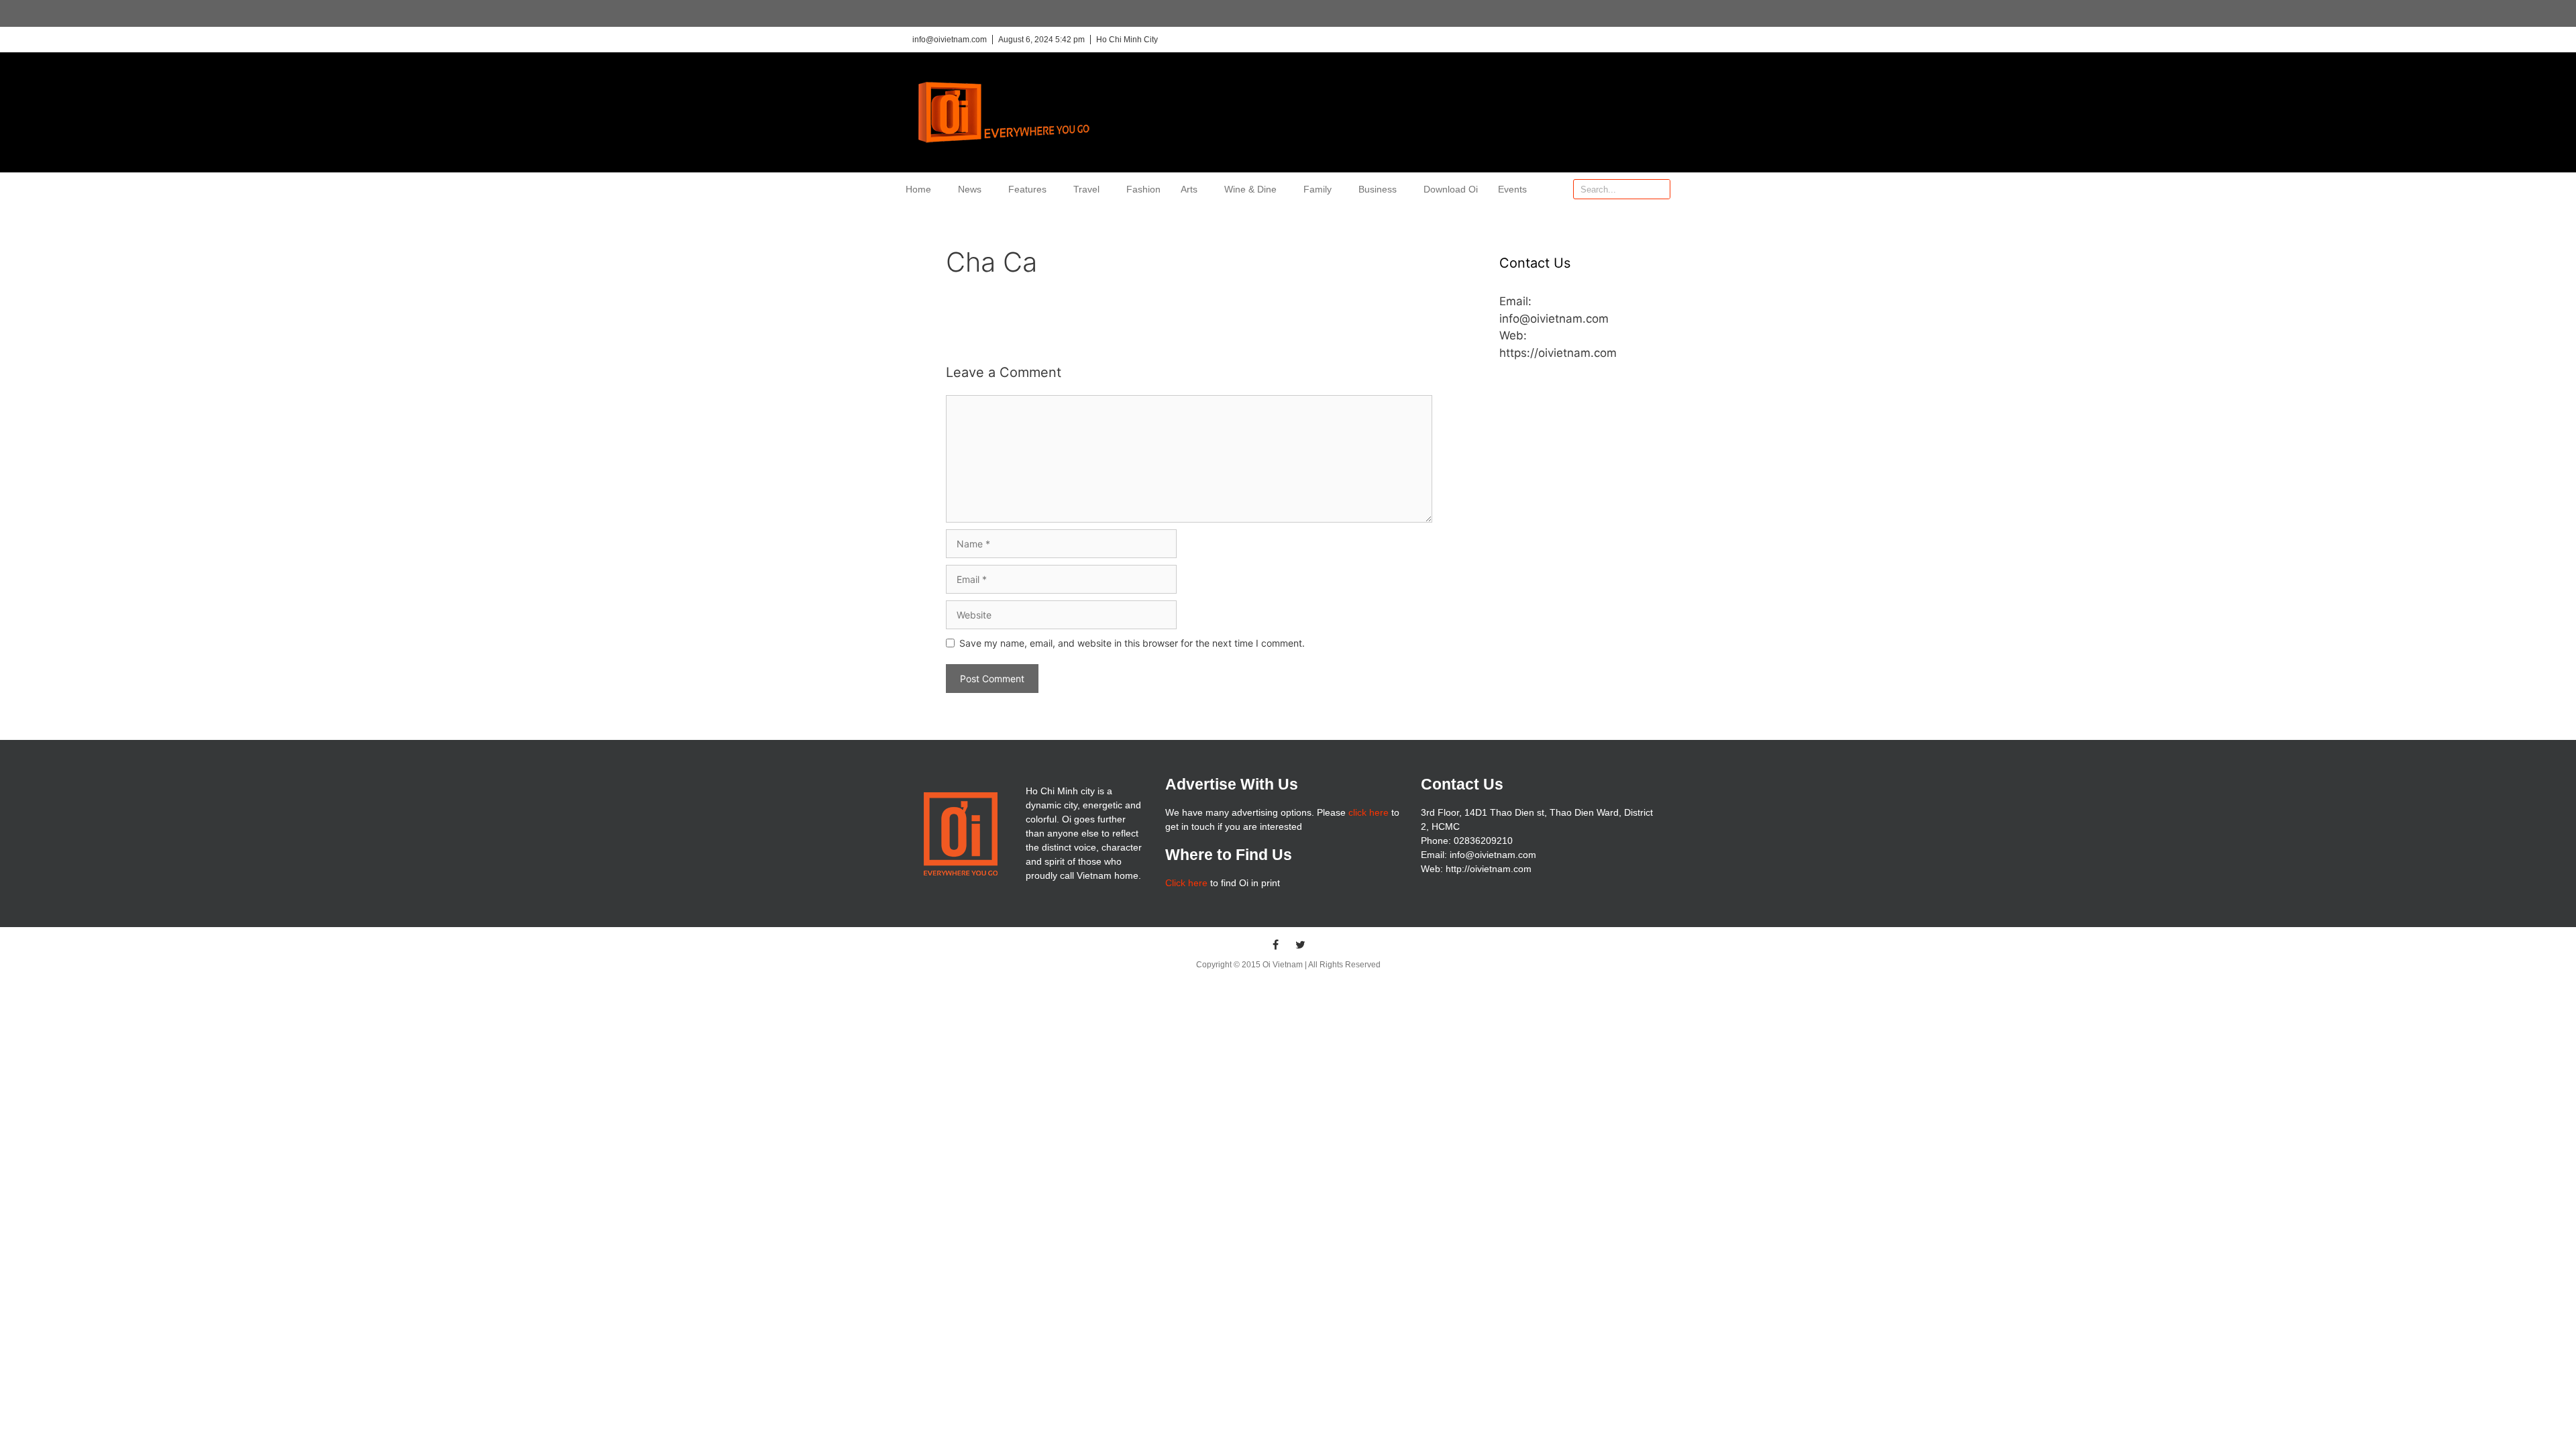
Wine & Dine (1250, 189)
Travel (1086, 189)
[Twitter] (1301, 945)
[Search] (1660, 189)
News (970, 189)
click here (1368, 812)
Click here (1186, 883)
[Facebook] (1276, 945)
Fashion (1143, 189)
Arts (1189, 189)
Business (1378, 189)
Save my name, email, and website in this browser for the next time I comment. (1132, 643)
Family (1318, 189)
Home (918, 189)
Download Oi (1451, 189)
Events (1512, 189)
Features (1027, 189)
